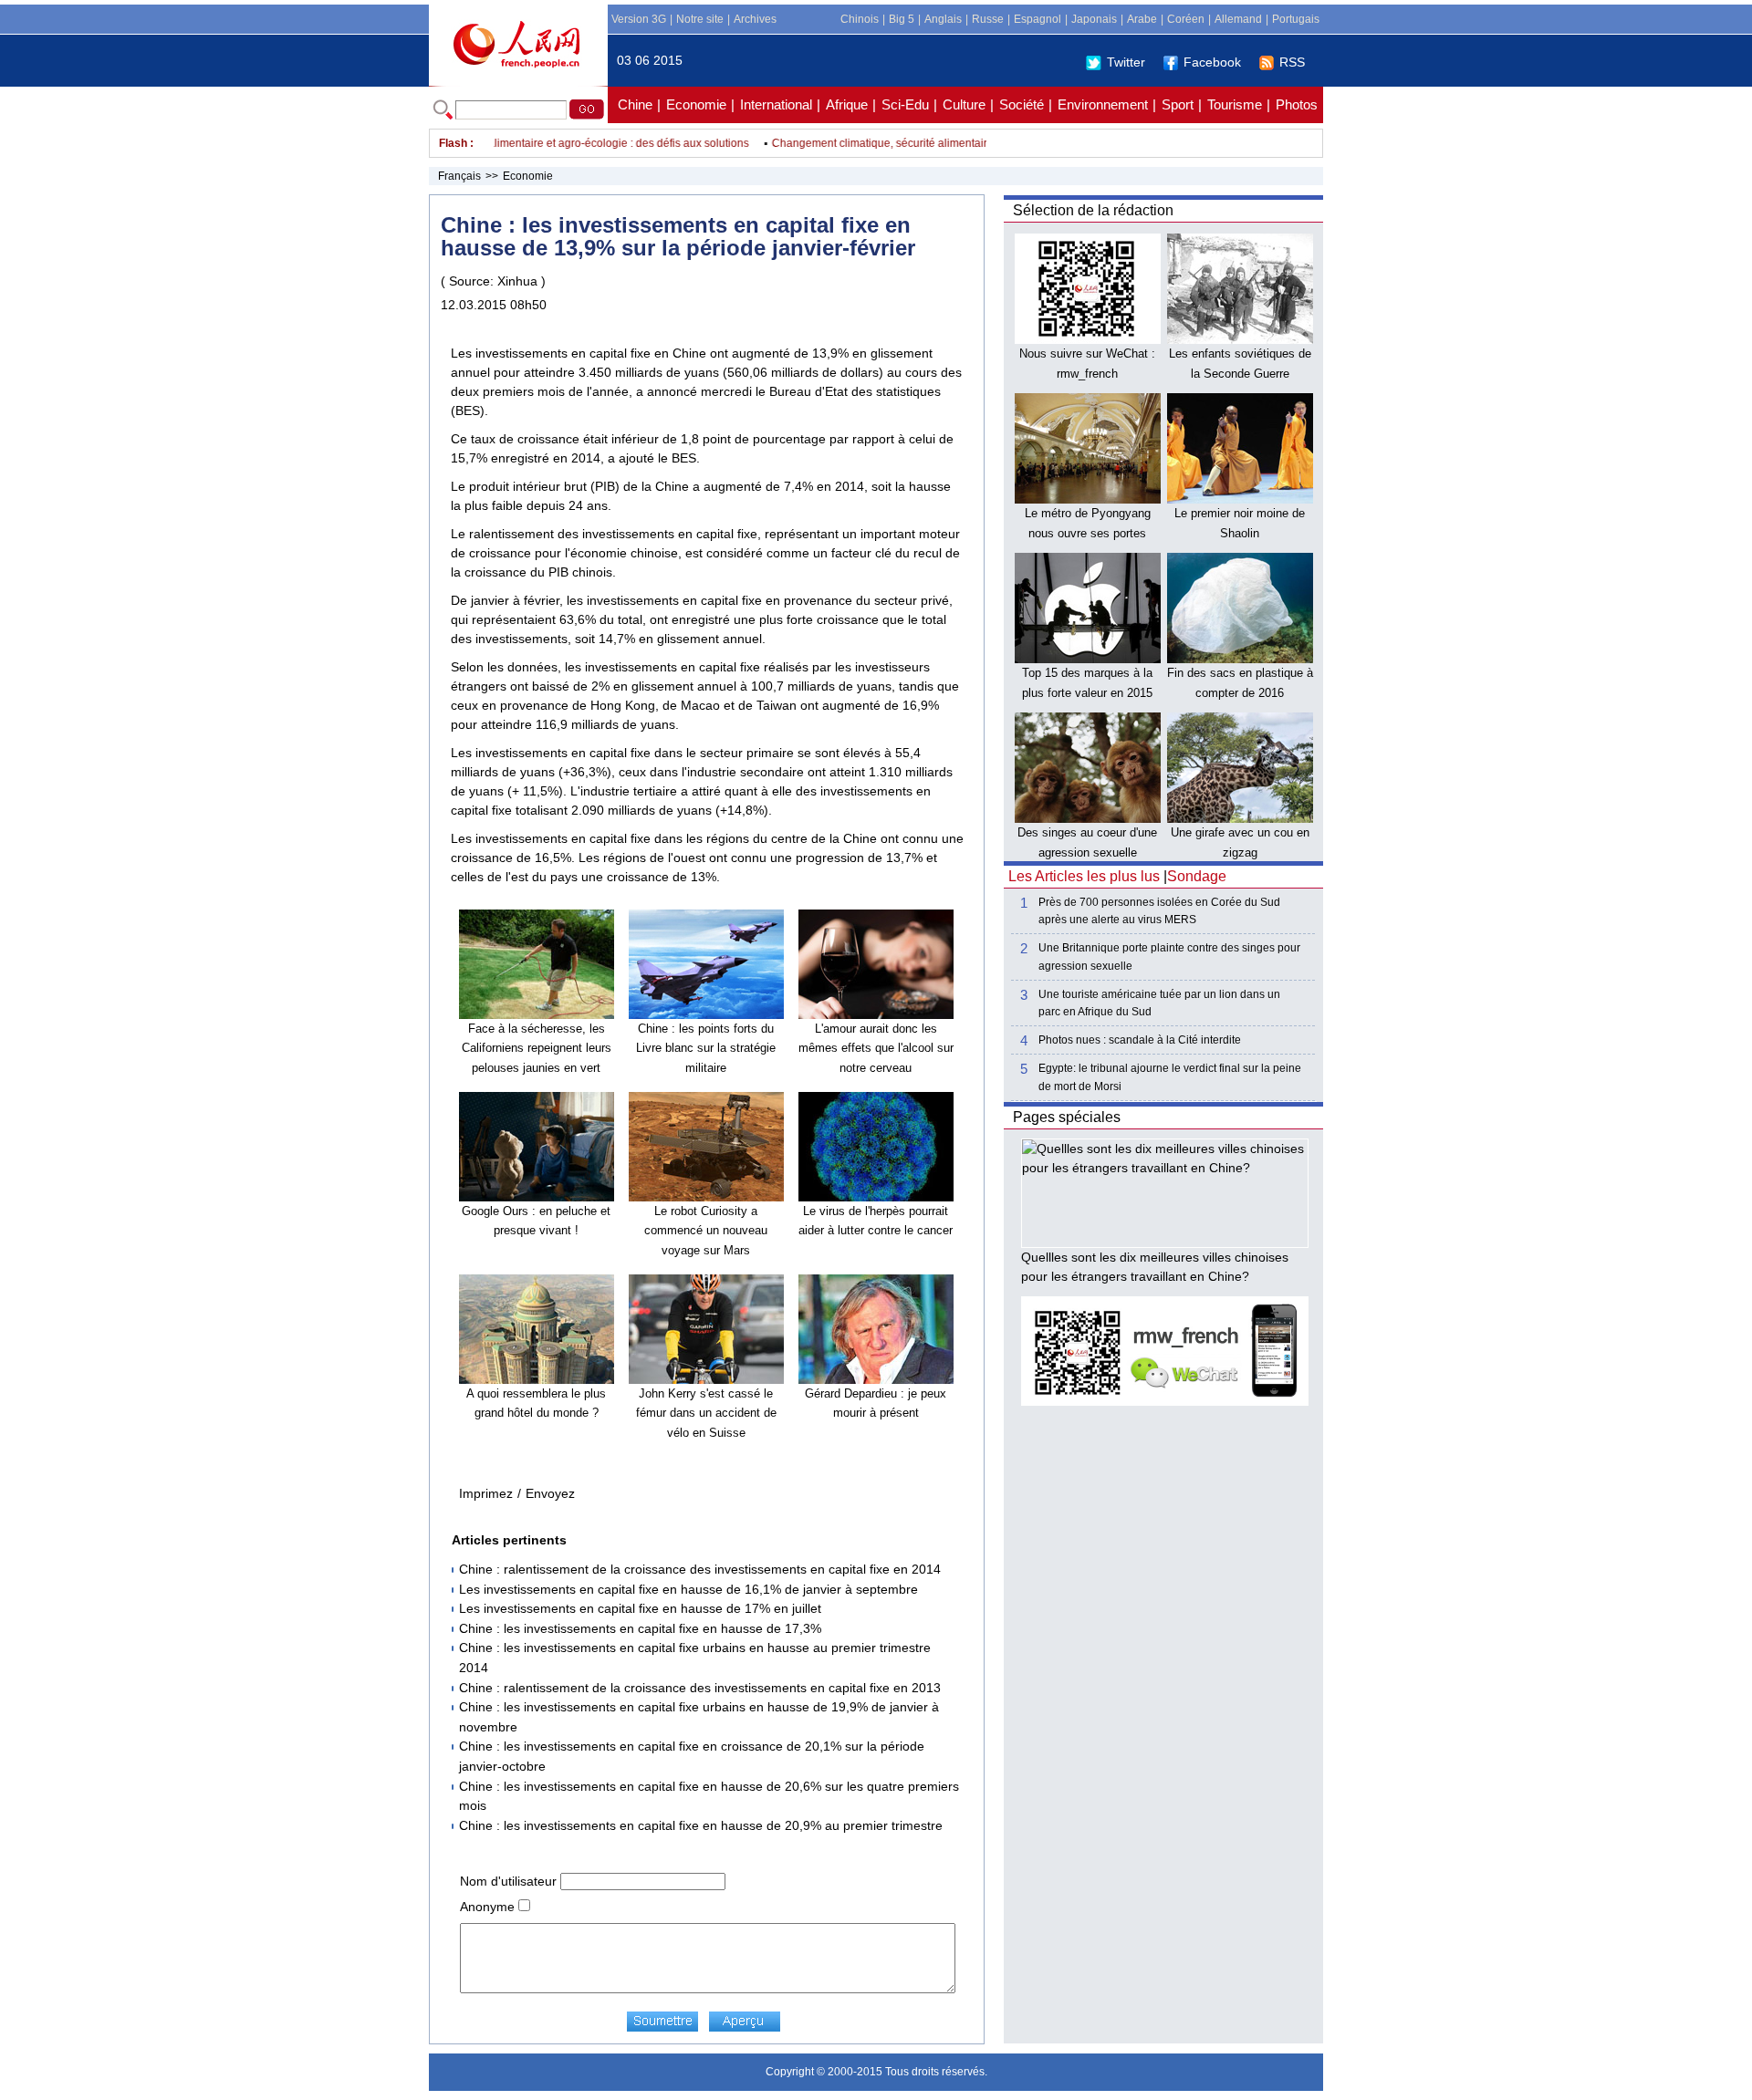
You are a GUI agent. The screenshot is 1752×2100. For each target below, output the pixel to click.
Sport (1178, 104)
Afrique (847, 104)
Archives (755, 19)
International (776, 104)
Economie (696, 104)
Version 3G (639, 19)
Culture (964, 104)
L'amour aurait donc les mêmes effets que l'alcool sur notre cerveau (876, 1048)
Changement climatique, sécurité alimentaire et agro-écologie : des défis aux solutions (507, 143)
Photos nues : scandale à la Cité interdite (1140, 1040)
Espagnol (1038, 19)
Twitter (1126, 62)
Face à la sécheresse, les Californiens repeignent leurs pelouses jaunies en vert (537, 1048)
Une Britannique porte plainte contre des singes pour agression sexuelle (1169, 956)
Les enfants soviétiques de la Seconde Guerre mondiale (1240, 373)
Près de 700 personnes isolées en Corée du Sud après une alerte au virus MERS (1159, 911)
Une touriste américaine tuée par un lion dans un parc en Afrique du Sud (1159, 1003)
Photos (1297, 104)
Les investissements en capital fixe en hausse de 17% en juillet (640, 1608)
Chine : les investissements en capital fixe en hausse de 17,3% (640, 1628)
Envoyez (550, 1493)
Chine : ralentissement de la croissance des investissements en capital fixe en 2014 (700, 1569)
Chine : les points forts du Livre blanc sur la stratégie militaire (706, 1048)
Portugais (1296, 19)
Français (459, 176)
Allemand (1238, 19)
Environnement (1103, 104)
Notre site (700, 19)
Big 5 (902, 19)
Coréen (1186, 19)
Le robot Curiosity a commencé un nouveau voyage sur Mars (706, 1231)
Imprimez (486, 1493)
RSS (1292, 62)
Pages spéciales (1067, 1117)
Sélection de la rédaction (1093, 210)
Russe (988, 19)
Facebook (1212, 62)
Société (1022, 104)
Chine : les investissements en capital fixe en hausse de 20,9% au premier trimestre (701, 1825)
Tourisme (1235, 104)
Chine (635, 104)
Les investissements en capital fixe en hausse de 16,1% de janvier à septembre (688, 1589)
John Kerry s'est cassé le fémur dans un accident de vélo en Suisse (706, 1413)
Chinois (860, 19)
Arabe (1142, 19)
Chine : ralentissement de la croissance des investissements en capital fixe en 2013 (700, 1688)
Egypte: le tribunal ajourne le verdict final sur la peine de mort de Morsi (1170, 1077)
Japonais (1094, 19)
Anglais (943, 19)
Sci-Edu (905, 104)
